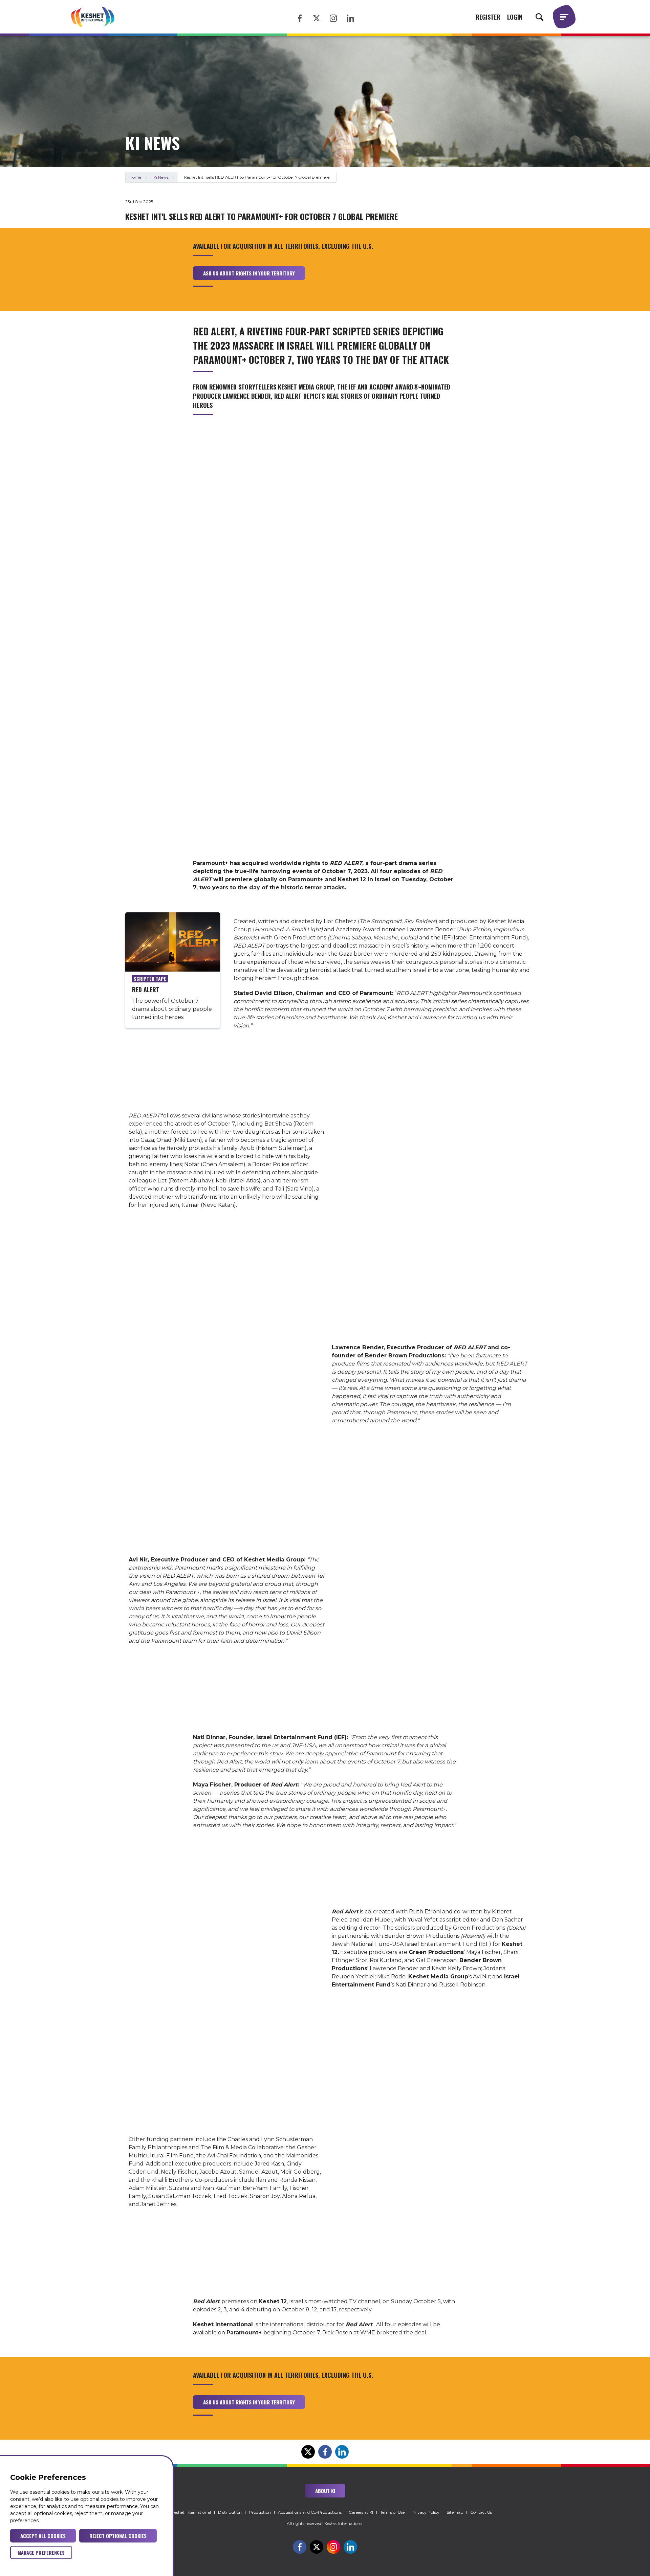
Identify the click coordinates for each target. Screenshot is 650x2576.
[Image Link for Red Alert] (173, 943)
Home (135, 177)
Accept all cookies (43, 2536)
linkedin (350, 18)
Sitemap (455, 2512)
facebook (300, 18)
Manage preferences (41, 2552)
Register (488, 17)
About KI (325, 2491)
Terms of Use (392, 2512)
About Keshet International (185, 2512)
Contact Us (481, 2512)
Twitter (308, 2366)
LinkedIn (342, 2366)
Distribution (230, 2512)
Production (260, 2512)
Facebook (325, 2366)
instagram (333, 18)
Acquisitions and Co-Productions (310, 2512)
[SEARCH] (539, 17)
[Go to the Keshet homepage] (93, 17)
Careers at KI (361, 2512)
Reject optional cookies (118, 2536)
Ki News (161, 177)
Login (515, 17)
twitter (317, 18)
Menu (564, 17)
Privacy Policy (426, 2512)
